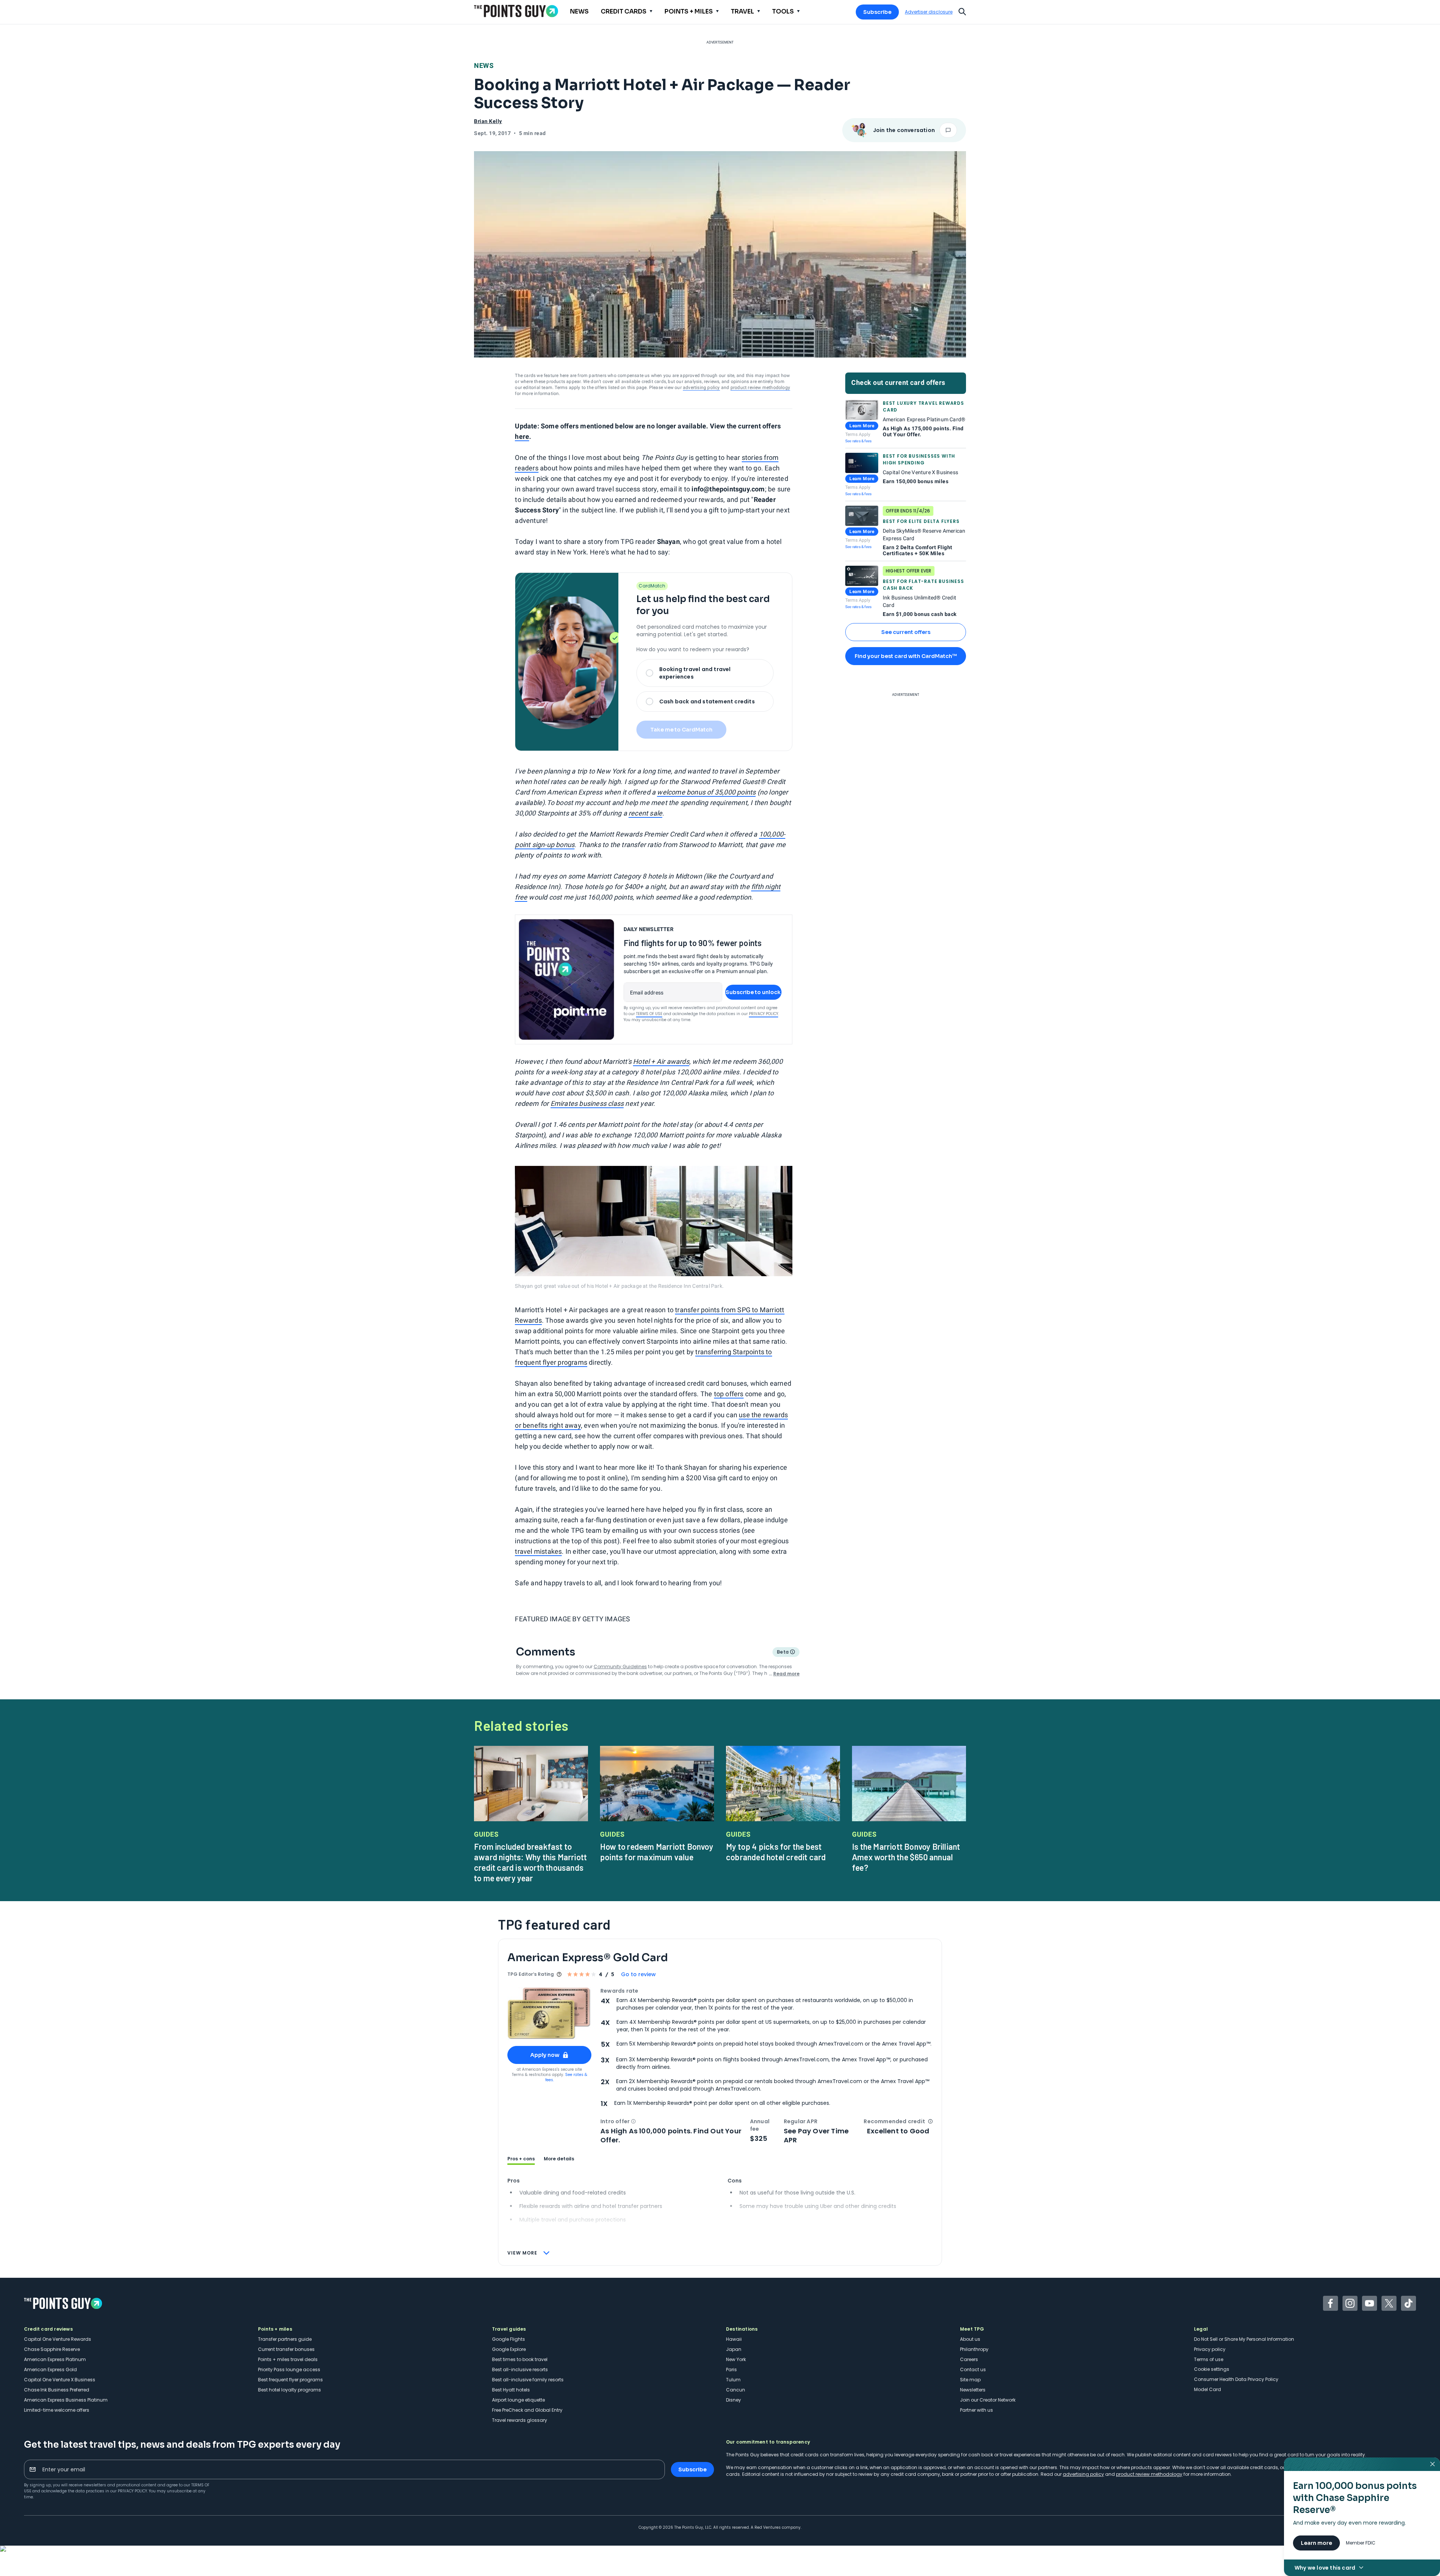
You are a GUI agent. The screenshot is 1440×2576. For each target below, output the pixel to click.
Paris (731, 2369)
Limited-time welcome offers (57, 2410)
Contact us (973, 2369)
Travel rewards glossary (520, 2420)
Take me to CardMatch (681, 730)
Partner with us (976, 2410)
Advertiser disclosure (929, 12)
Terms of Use (649, 1014)
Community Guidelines (620, 1667)
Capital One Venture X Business (60, 2380)
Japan (734, 2349)
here (522, 436)
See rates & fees (858, 441)
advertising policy (701, 388)
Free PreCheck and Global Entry (527, 2410)
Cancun (736, 2390)
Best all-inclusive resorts (520, 2369)
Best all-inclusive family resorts (528, 2380)
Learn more (1316, 2543)
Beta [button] (782, 1653)
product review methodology (760, 388)
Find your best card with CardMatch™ (906, 656)
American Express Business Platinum (66, 2400)
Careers (969, 2359)
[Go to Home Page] (516, 11)
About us (970, 2339)
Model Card (1207, 2389)
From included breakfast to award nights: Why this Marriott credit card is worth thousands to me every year (530, 1862)
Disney (733, 2400)
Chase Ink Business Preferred (57, 2390)
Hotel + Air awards (661, 1061)
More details (559, 2159)
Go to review (638, 1974)
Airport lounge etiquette (518, 2400)
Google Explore (509, 2349)
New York (736, 2359)
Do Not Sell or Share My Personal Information (1244, 2339)
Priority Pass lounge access (289, 2369)
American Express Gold (50, 2369)
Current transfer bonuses (286, 2349)
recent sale (645, 813)
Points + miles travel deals (288, 2359)
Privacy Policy (763, 1014)
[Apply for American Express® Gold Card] (549, 2013)
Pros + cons (521, 2159)
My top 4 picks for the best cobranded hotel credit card (776, 1852)
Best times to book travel (520, 2359)
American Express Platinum (55, 2359)
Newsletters (973, 2390)
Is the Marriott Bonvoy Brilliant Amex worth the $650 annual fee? (906, 1857)
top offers (729, 1394)
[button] (633, 2121)
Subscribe (877, 12)
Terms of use (1209, 2359)
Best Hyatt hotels (511, 2390)
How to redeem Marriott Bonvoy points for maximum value (657, 1852)
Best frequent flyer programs (290, 2380)
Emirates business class (587, 1103)
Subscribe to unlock (753, 992)
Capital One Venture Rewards (58, 2339)
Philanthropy (974, 2349)
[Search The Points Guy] (962, 11)
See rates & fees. (566, 2077)
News (484, 65)
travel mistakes (538, 1551)
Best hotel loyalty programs (289, 2390)
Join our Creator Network (988, 2400)
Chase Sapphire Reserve (52, 2349)
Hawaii (734, 2339)
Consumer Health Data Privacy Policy (1236, 2379)
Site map (970, 2380)
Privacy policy (1210, 2349)
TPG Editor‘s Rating (531, 1974)
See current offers (906, 632)
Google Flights (508, 2339)
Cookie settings (1212, 2369)
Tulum (733, 2380)
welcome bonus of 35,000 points (706, 792)
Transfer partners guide (285, 2339)
